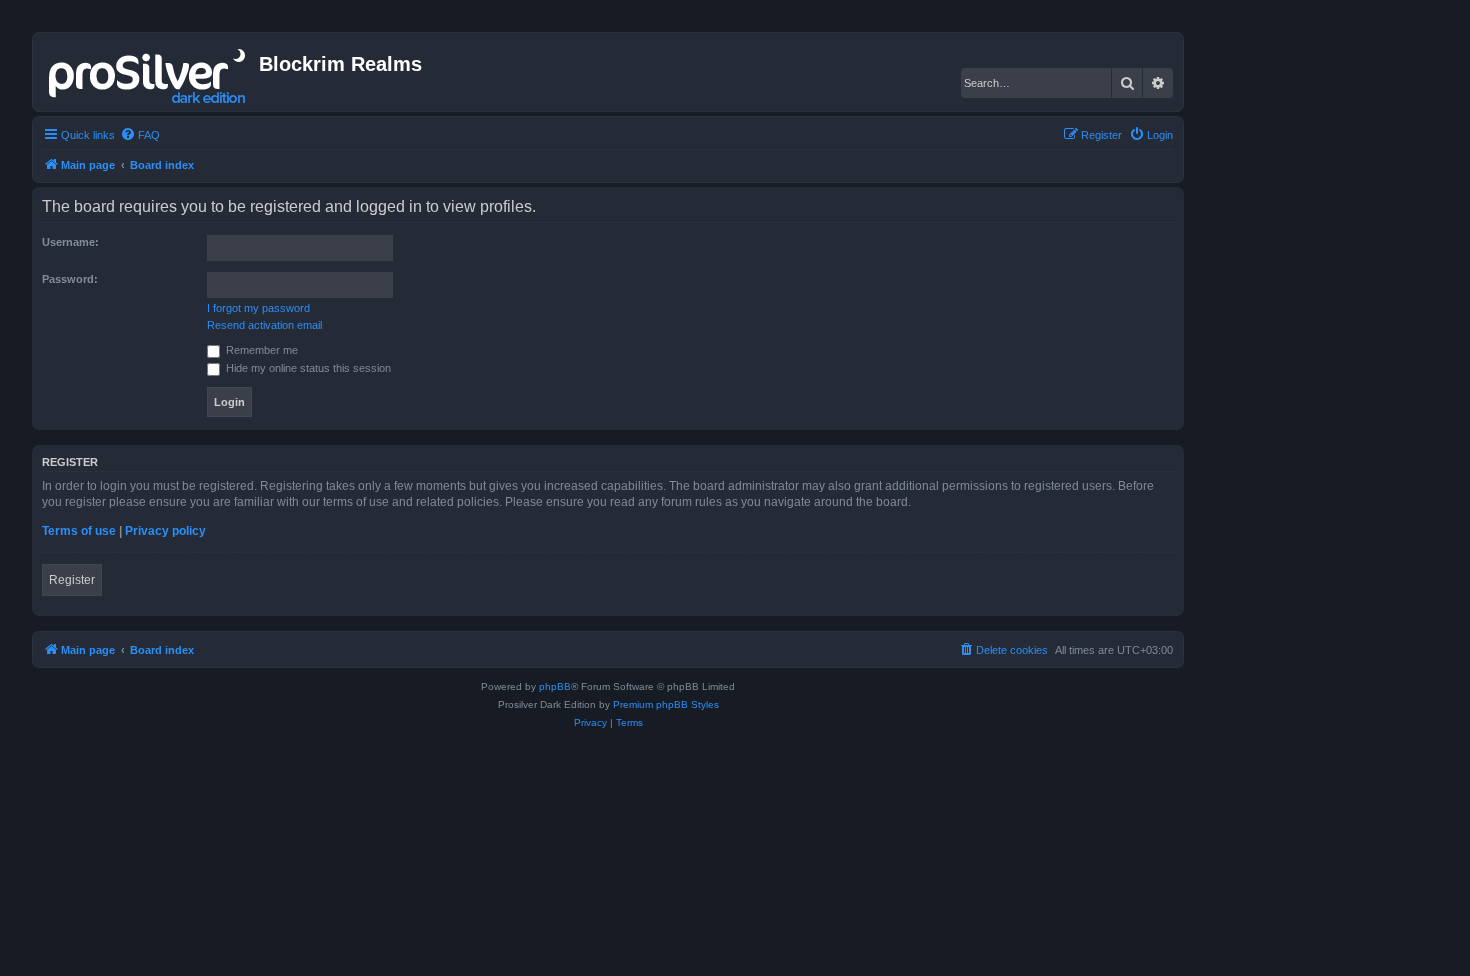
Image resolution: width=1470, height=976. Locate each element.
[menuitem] (140, 135)
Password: (70, 279)
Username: (70, 242)
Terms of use (79, 531)
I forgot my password (258, 308)
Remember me (260, 350)
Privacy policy (165, 531)
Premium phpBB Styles (666, 704)
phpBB (555, 686)
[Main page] (148, 72)
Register (72, 580)
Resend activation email (264, 325)
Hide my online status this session (307, 368)
